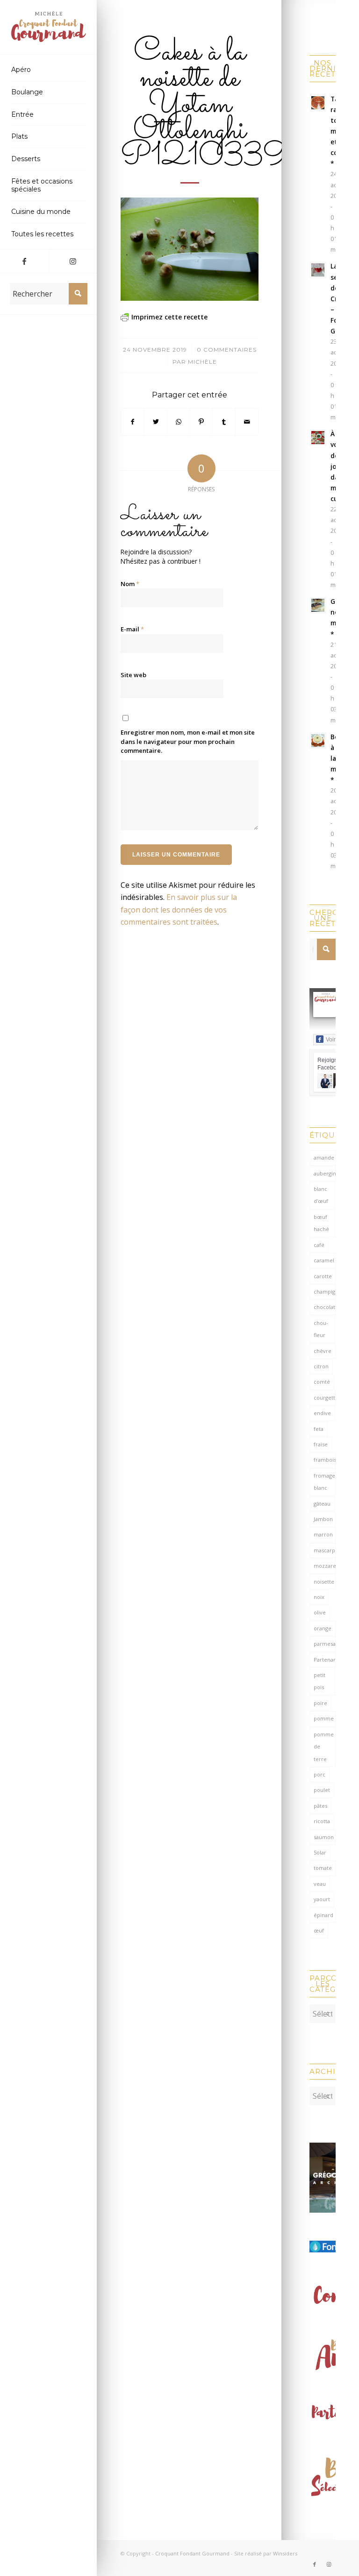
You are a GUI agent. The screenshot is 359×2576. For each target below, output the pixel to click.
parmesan (325, 1644)
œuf (319, 1930)
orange (323, 1628)
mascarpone (325, 1550)
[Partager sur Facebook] (133, 422)
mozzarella (325, 1566)
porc (320, 1774)
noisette (324, 1582)
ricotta (322, 1821)
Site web (133, 675)
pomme (324, 1718)
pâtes (320, 1806)
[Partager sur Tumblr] (224, 422)
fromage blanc (324, 1482)
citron (321, 1366)
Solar (320, 1852)
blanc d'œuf (321, 1195)
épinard (323, 1915)
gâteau (322, 1504)
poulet (322, 1790)
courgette (325, 1398)
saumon (324, 1837)
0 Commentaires (227, 350)
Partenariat (325, 1660)
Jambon (323, 1519)
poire (320, 1703)
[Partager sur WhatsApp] (179, 422)
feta (319, 1429)
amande (324, 1157)
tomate (323, 1868)
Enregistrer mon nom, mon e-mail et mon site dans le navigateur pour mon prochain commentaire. (188, 741)
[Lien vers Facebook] (24, 261)
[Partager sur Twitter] (156, 422)
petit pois (320, 1681)
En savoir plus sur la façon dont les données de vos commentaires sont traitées (179, 909)
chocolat (324, 1307)
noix (319, 1597)
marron (323, 1534)
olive (320, 1612)
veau (320, 1884)
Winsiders (285, 2553)
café (319, 1245)
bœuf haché (321, 1223)
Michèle (202, 362)
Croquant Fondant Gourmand (192, 2553)
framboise (325, 1460)
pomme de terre (324, 1747)
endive (322, 1413)
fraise (321, 1444)
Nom (130, 584)
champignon (325, 1292)
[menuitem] (49, 70)
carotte (323, 1276)
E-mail (132, 629)
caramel (324, 1260)
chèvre (323, 1351)
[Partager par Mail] (247, 422)
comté (322, 1382)
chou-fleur (321, 1329)
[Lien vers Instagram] (73, 261)
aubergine (325, 1173)
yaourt (322, 1899)
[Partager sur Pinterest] (201, 422)
